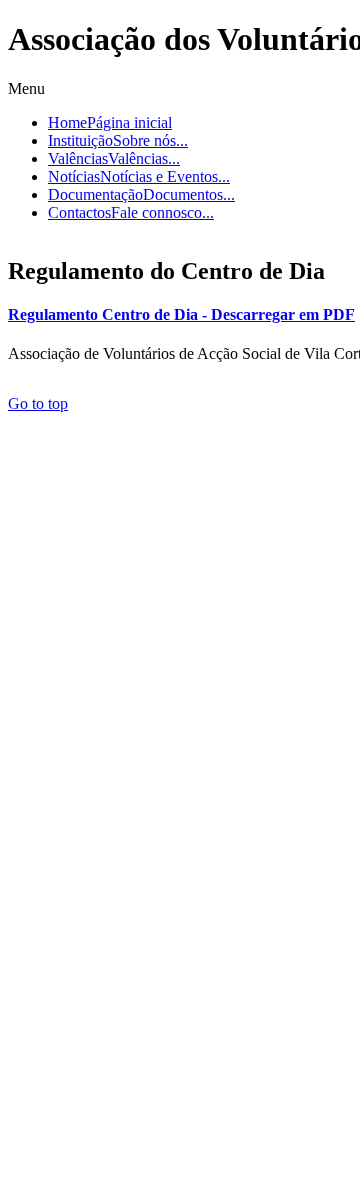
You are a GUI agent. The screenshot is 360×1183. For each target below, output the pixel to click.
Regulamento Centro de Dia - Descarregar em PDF (181, 314)
